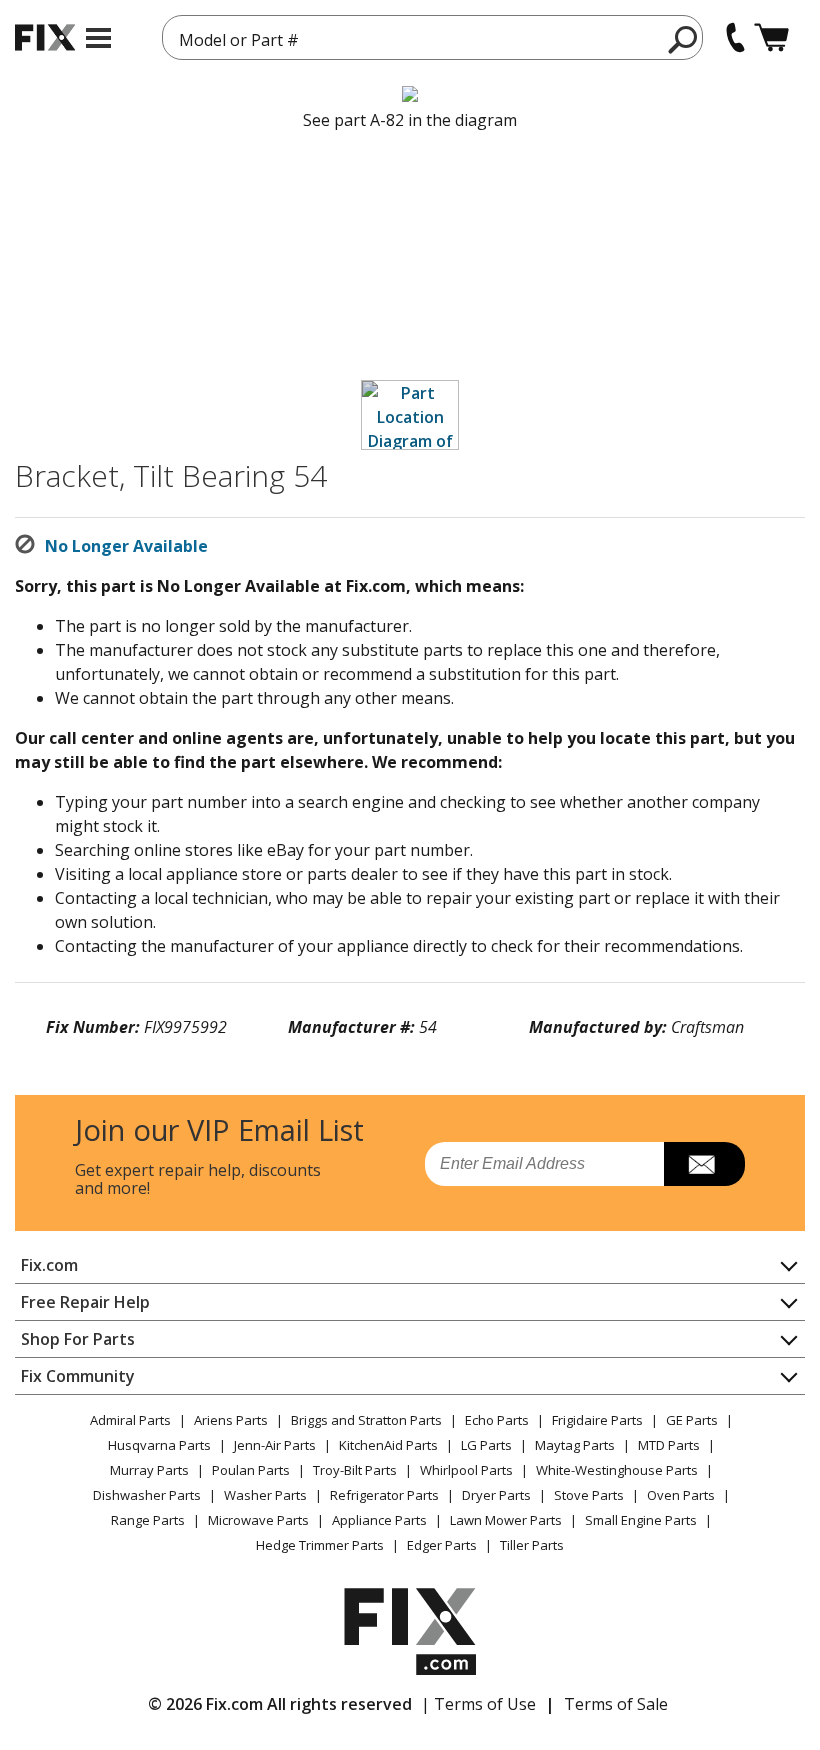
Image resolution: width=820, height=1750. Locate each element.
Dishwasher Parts (147, 1495)
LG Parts (486, 1445)
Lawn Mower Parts (506, 1520)
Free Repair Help (85, 1302)
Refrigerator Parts (384, 1495)
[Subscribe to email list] (704, 1164)
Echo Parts (497, 1420)
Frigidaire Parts (597, 1420)
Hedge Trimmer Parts (320, 1545)
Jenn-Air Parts (275, 1445)
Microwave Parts (258, 1520)
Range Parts (148, 1520)
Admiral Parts (130, 1420)
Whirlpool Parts (466, 1470)
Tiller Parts (532, 1545)
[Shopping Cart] (771, 37)
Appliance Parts (379, 1520)
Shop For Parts (78, 1339)
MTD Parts (669, 1445)
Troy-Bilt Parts (355, 1470)
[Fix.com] (45, 37)
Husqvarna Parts (159, 1445)
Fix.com (49, 1265)
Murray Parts (149, 1470)
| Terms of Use (478, 1704)
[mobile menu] (98, 38)
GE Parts (692, 1420)
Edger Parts (442, 1545)
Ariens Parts (231, 1420)
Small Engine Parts (641, 1520)
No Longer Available (126, 546)
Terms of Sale (616, 1704)
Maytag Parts (575, 1445)
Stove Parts (589, 1495)
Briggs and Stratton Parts (366, 1420)
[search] (683, 39)
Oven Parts (681, 1495)
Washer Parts (265, 1495)
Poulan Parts (251, 1470)
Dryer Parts (496, 1495)
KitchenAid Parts (388, 1445)
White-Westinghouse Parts (617, 1470)
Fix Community (78, 1376)
